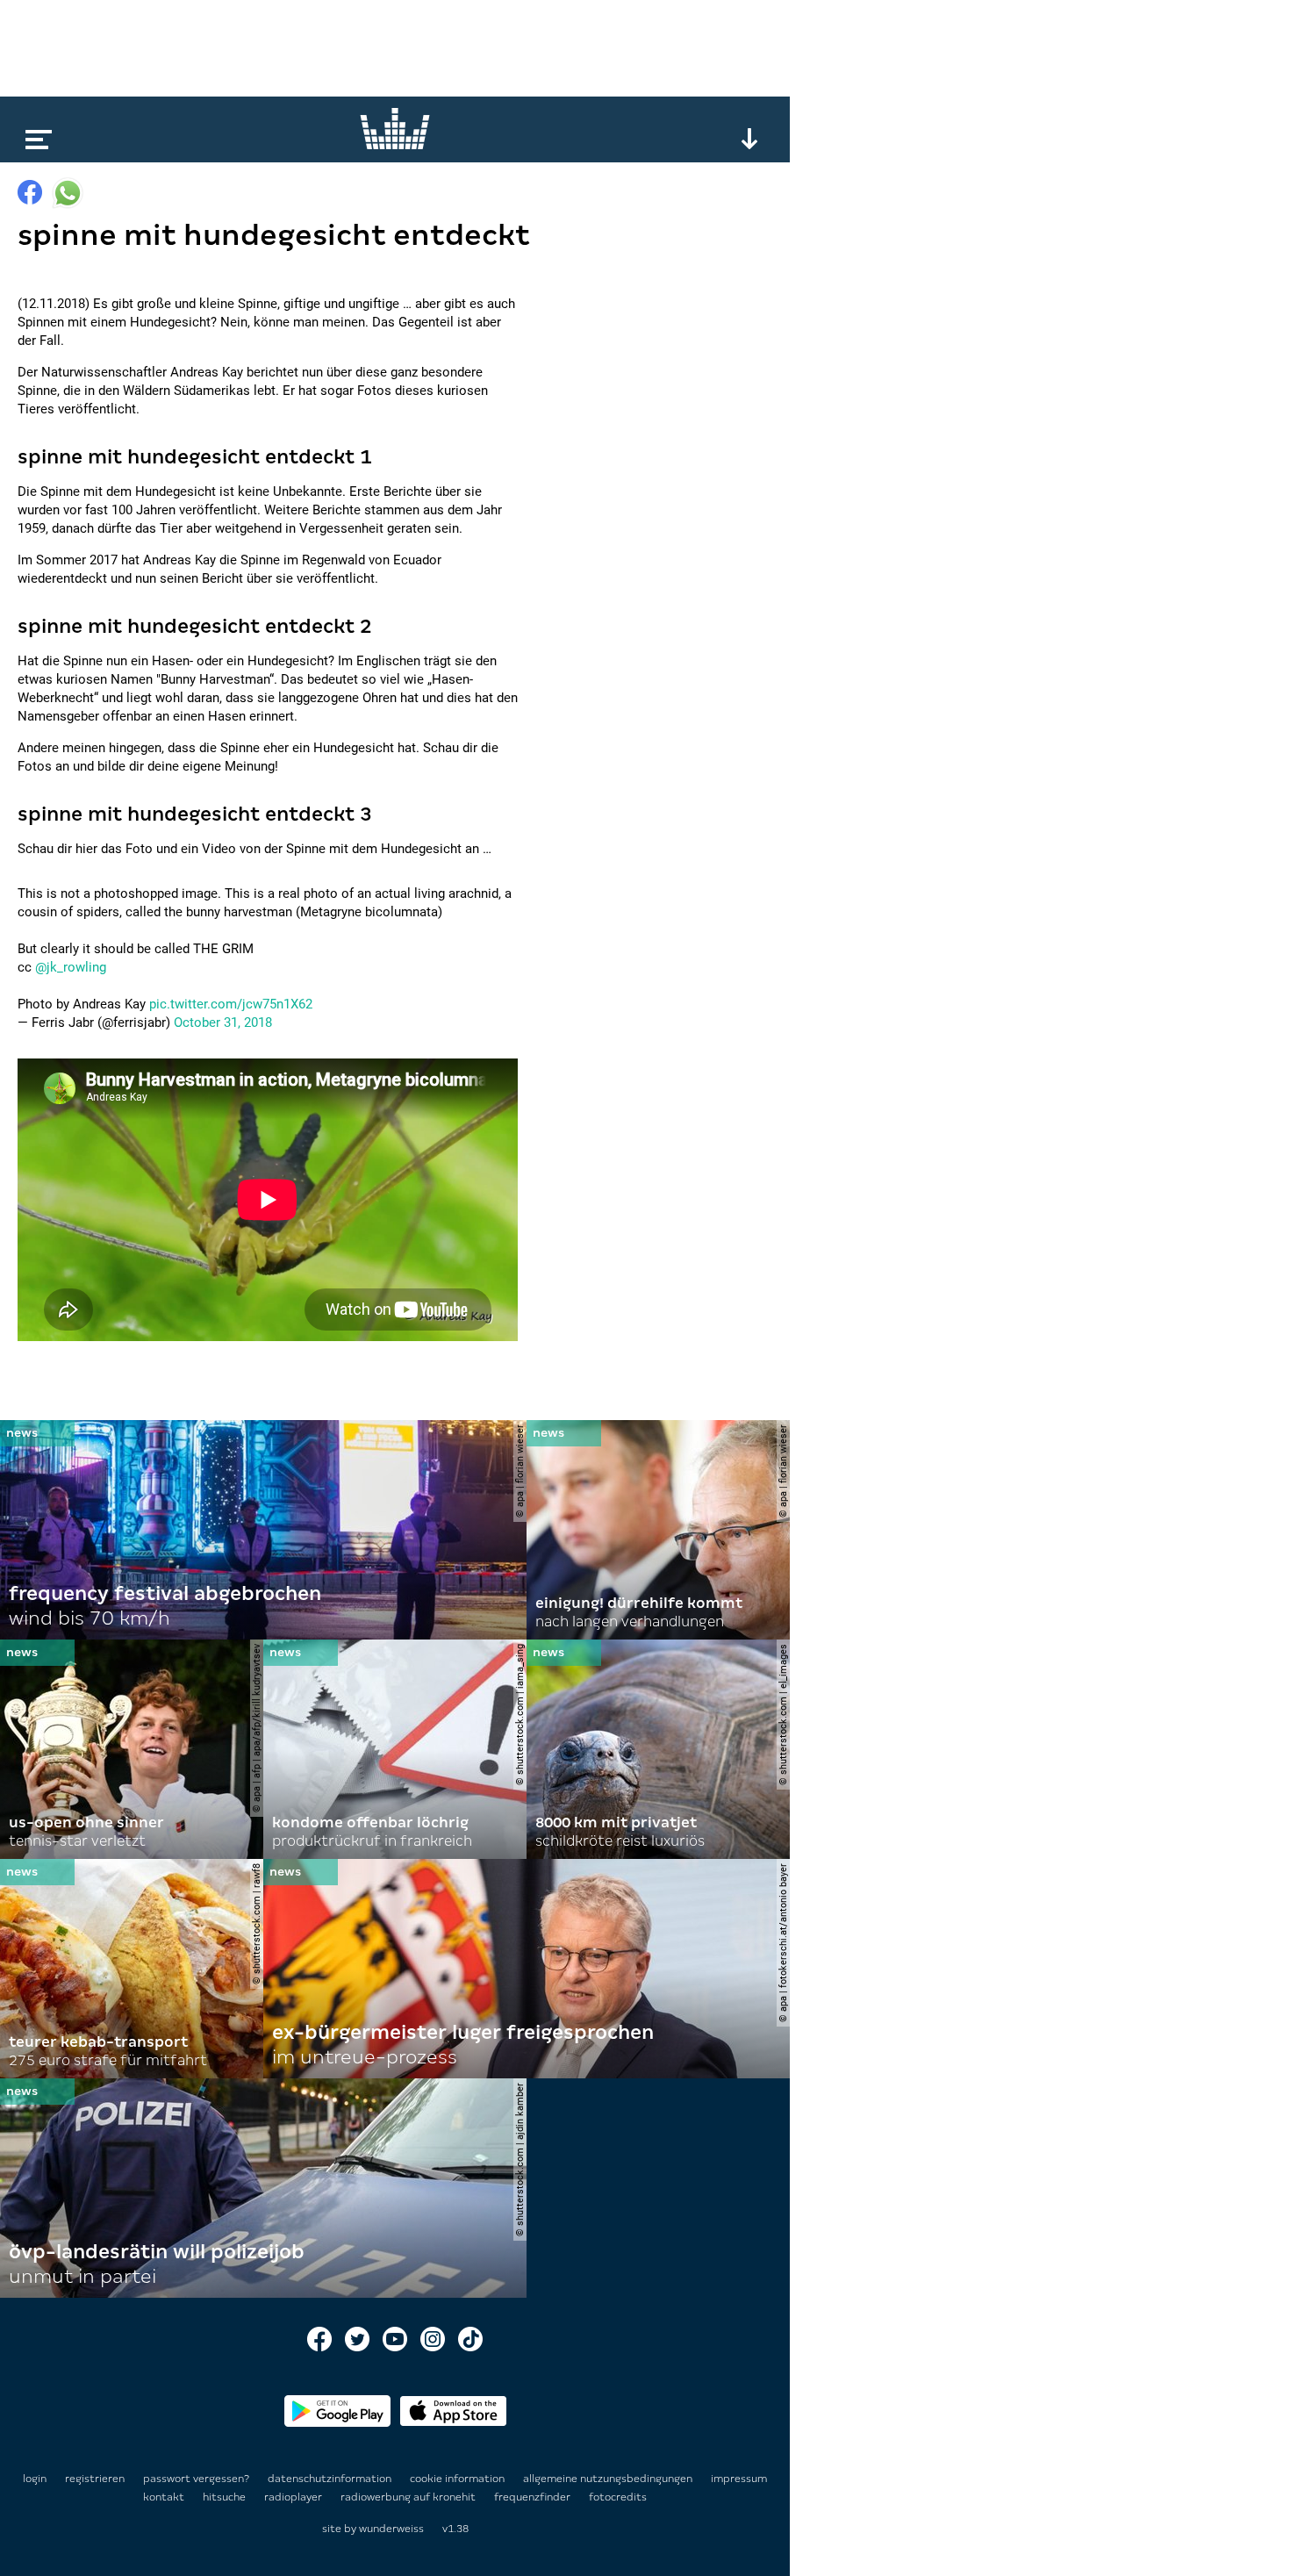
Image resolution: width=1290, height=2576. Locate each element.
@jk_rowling (71, 967)
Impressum (739, 2479)
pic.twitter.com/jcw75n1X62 (231, 1004)
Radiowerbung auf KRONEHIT (409, 2497)
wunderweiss (391, 2529)
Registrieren (95, 2479)
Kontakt (165, 2497)
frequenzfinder (534, 2497)
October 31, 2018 (223, 1023)
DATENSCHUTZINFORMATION (331, 2479)
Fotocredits (618, 2497)
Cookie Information (459, 2479)
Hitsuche (226, 2497)
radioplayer (294, 2497)
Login (35, 2479)
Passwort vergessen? (196, 2479)
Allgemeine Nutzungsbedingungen (609, 2479)
